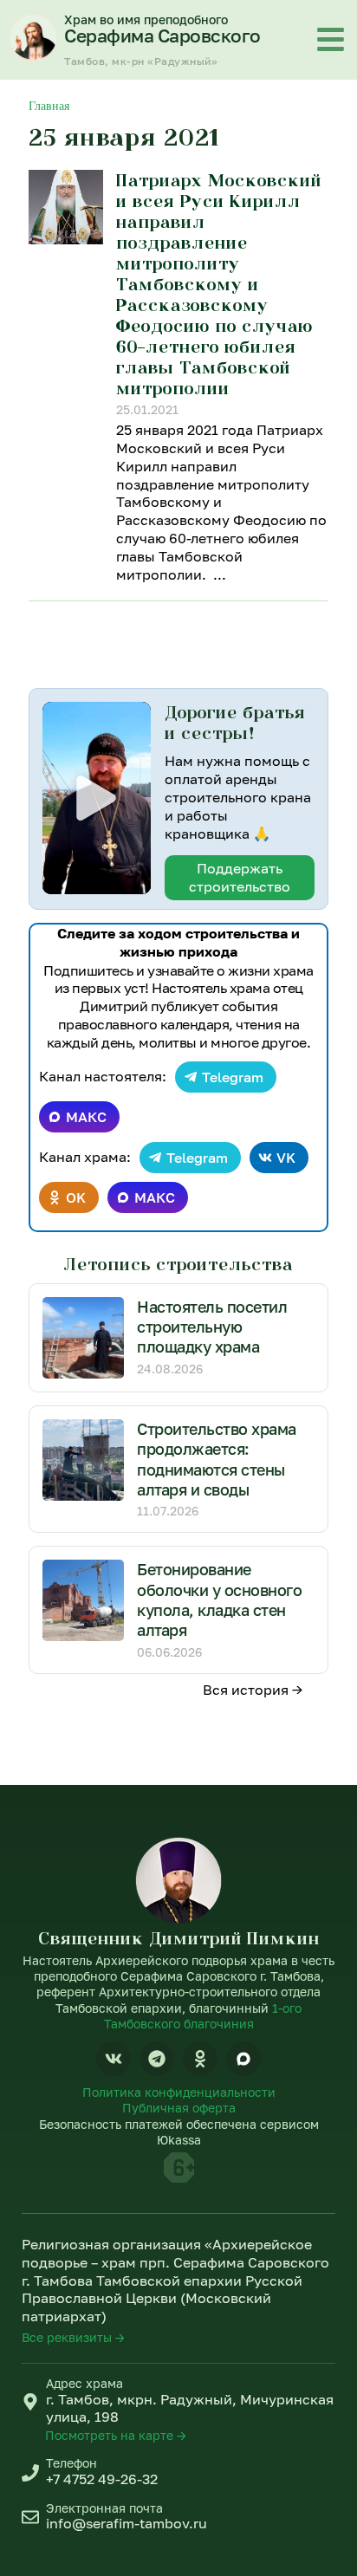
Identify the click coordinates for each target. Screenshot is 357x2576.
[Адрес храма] (30, 2402)
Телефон (71, 2463)
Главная (49, 106)
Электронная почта (104, 2508)
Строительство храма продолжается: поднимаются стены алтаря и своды (217, 1459)
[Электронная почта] (30, 2517)
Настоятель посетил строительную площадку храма (212, 1327)
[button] (96, 798)
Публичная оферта (179, 2108)
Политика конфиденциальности (179, 2092)
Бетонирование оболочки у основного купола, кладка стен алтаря (219, 1599)
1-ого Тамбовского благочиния (203, 2016)
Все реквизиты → (73, 2337)
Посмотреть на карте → (116, 2435)
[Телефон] (30, 2473)
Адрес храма (84, 2383)
